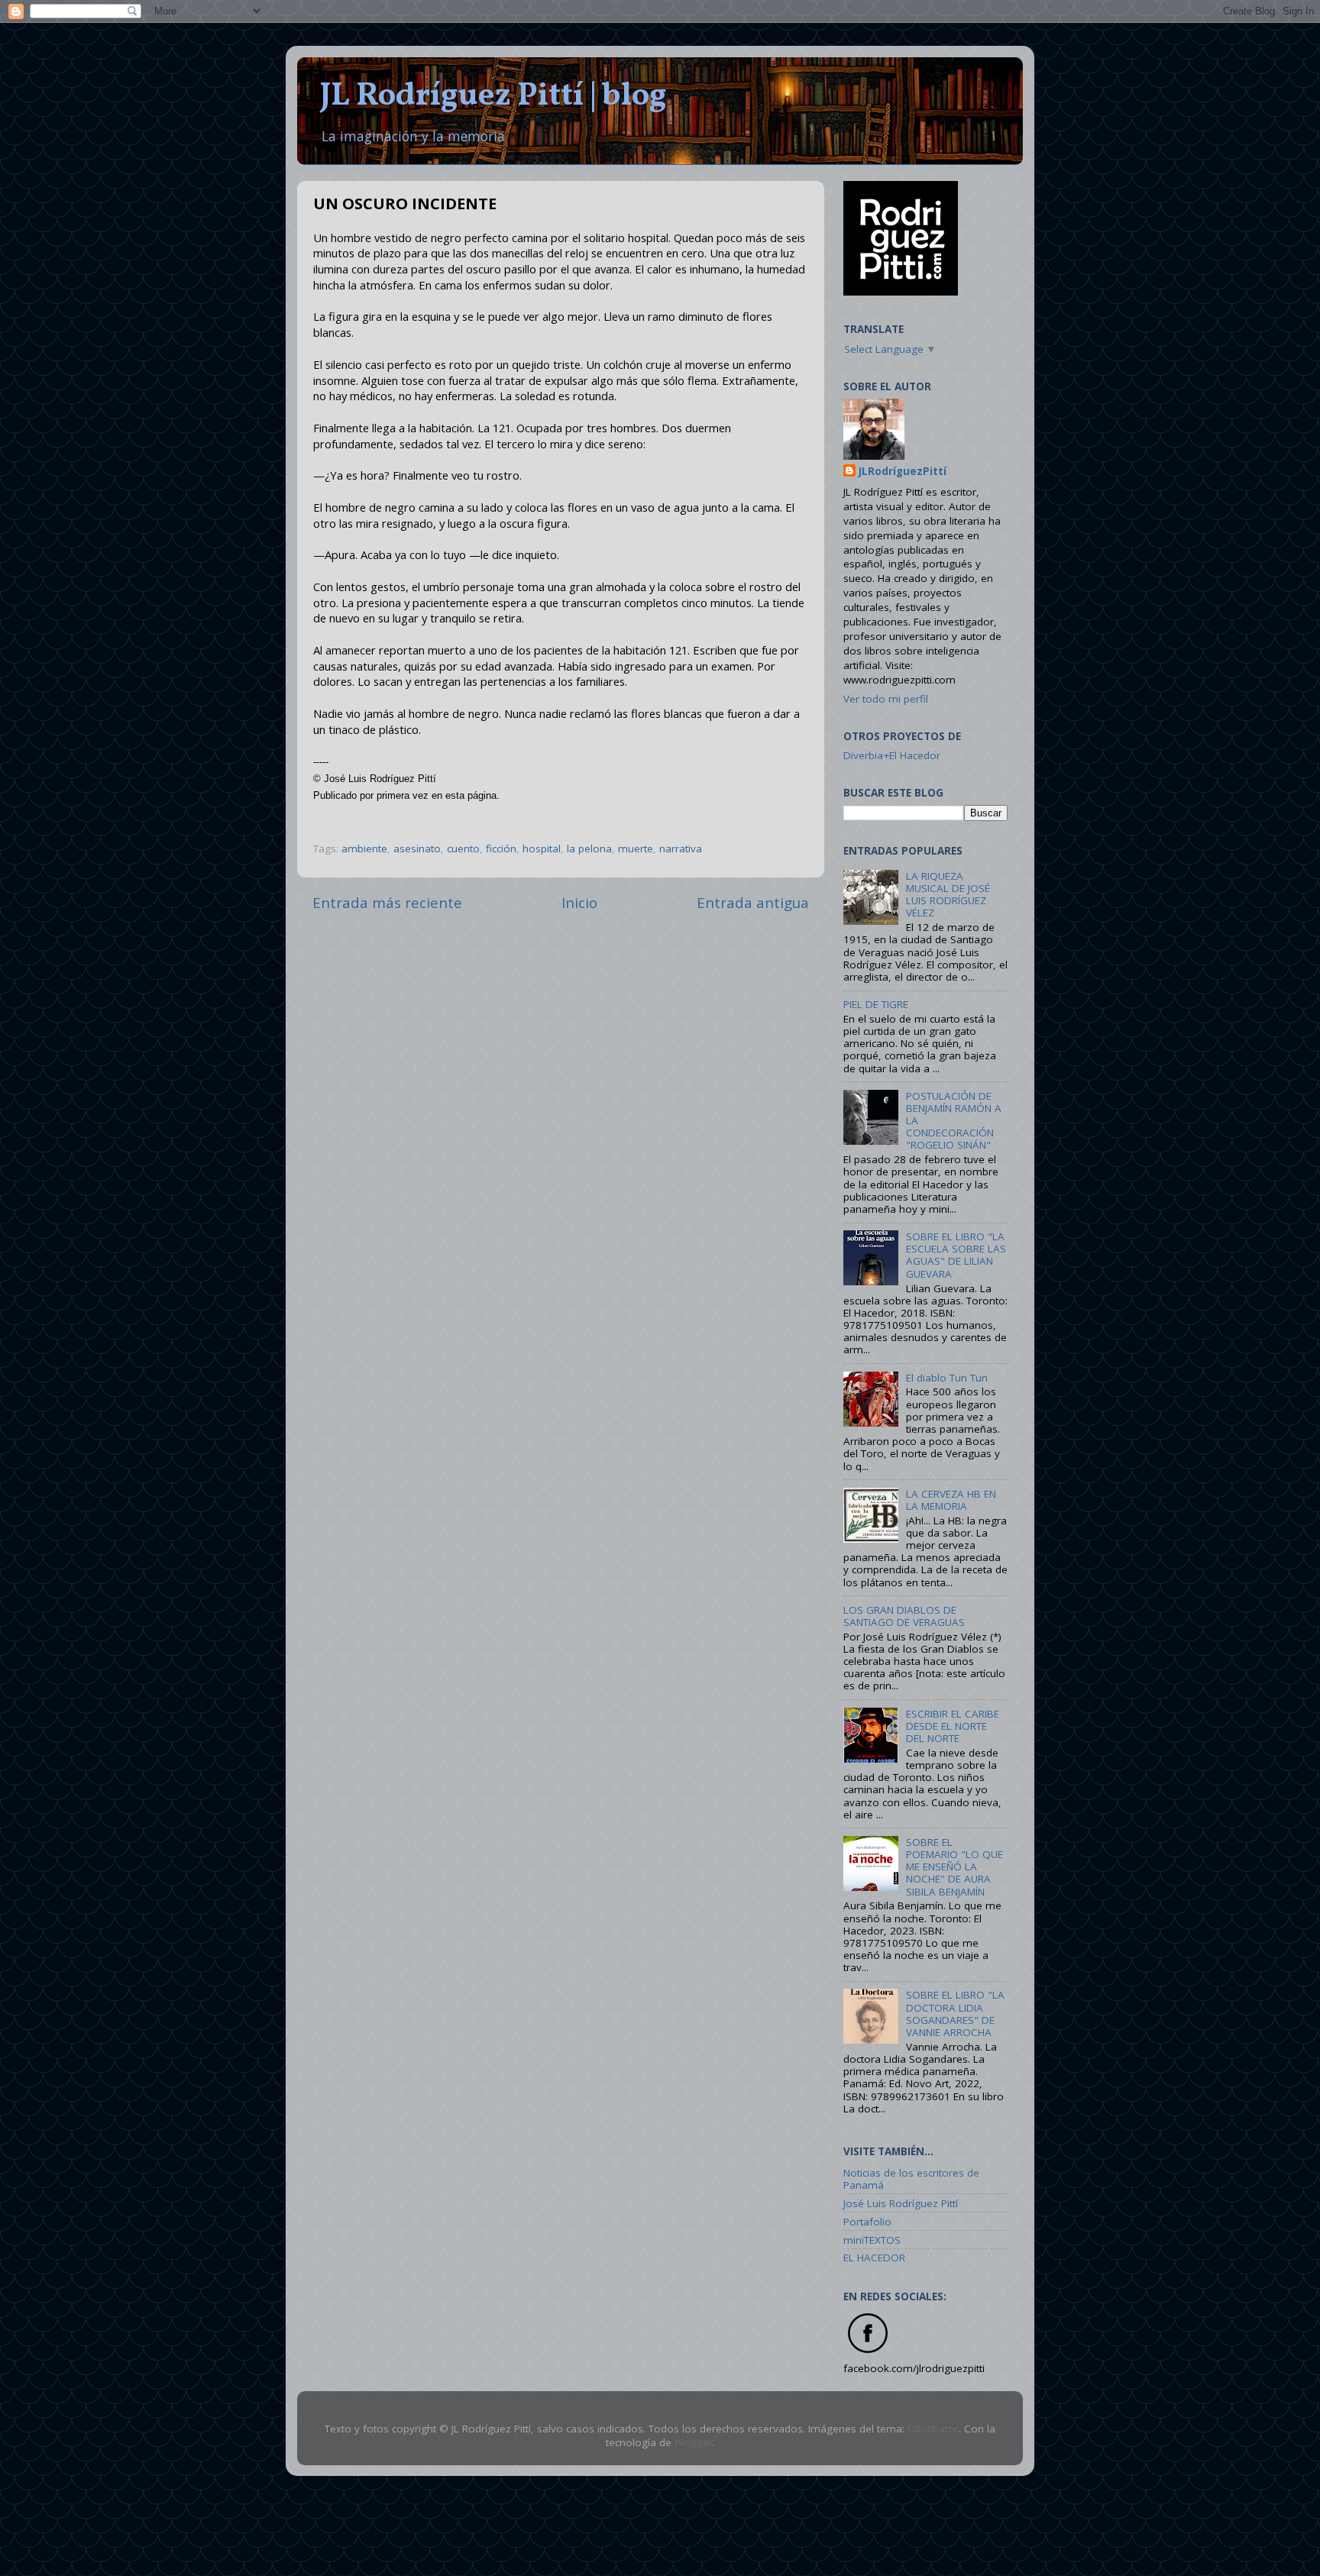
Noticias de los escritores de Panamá (911, 2179)
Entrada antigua (753, 903)
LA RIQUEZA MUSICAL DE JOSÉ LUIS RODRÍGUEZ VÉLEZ (948, 895)
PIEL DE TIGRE (876, 1004)
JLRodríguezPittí (903, 471)
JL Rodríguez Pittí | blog (493, 97)
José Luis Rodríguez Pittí (901, 2203)
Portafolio (867, 2222)
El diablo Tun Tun (947, 1378)
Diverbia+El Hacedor (892, 755)
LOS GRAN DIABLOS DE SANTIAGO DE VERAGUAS (904, 1616)
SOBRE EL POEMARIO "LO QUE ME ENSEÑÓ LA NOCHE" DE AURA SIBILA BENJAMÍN (954, 1867)
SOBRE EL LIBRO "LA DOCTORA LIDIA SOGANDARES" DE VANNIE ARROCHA (955, 2014)
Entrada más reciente (387, 903)
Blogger (694, 2442)
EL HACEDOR (874, 2258)
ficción (501, 848)
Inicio (579, 903)
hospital (542, 848)
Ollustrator (933, 2429)
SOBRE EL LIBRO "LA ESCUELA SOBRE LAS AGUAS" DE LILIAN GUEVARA (956, 1255)
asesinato (417, 848)
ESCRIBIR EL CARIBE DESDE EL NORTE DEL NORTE (953, 1726)
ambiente (364, 848)
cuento (463, 848)
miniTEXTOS (872, 2240)
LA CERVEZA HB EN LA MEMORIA (951, 1500)
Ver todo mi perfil (886, 699)
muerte (636, 848)
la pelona (589, 848)
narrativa (681, 848)
